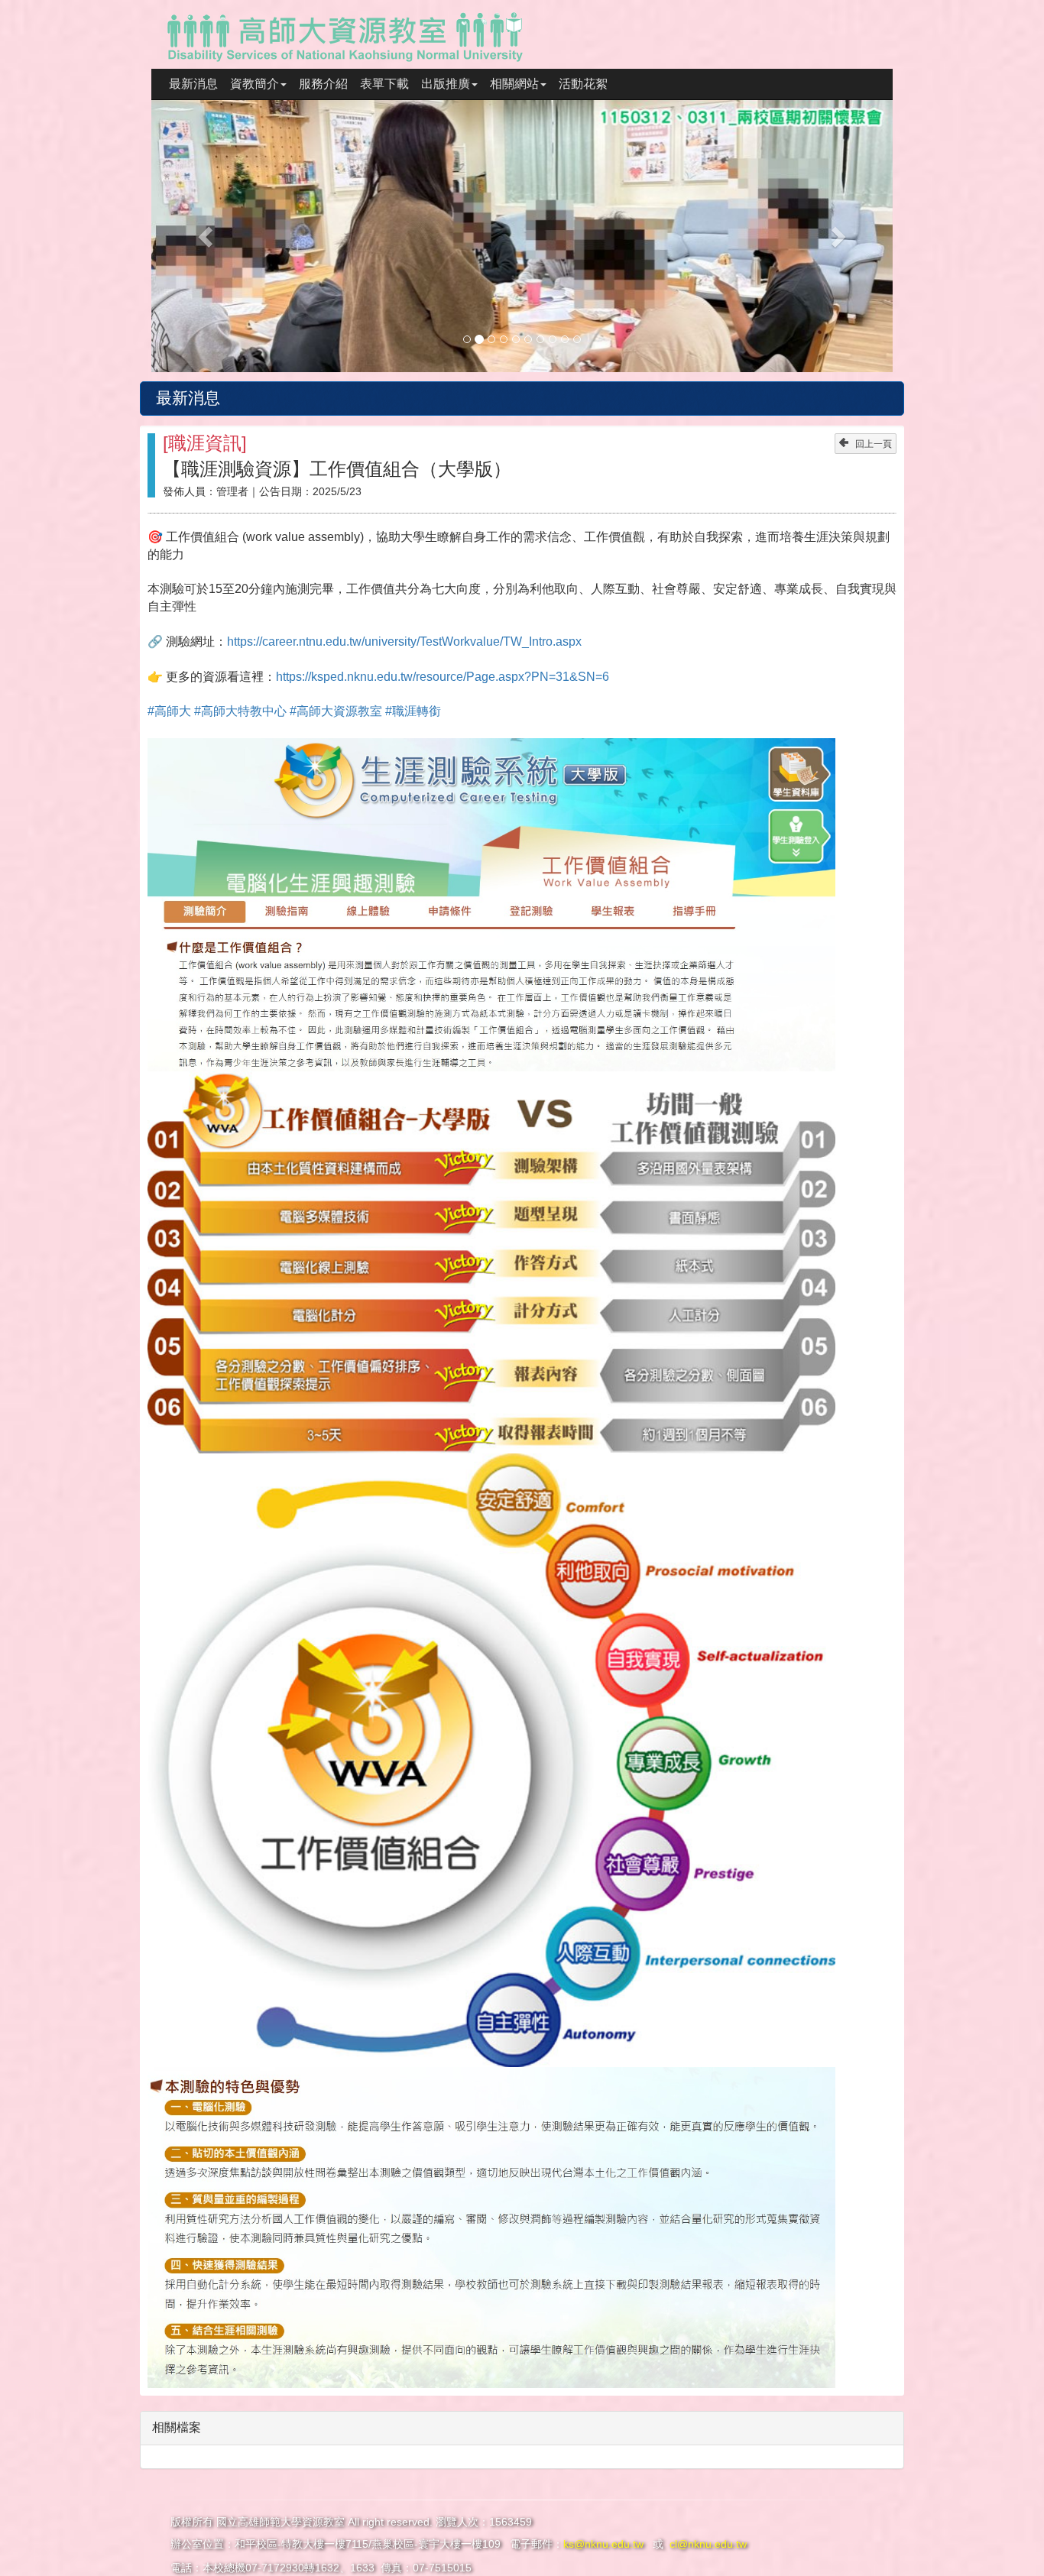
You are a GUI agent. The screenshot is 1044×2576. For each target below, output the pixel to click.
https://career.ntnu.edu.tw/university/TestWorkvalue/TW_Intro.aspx (404, 642)
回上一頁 (874, 444)
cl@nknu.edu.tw (708, 2544)
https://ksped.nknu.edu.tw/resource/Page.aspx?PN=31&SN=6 (443, 677)
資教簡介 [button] (255, 84)
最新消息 (193, 84)
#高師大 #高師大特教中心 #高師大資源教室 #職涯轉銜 (294, 711)
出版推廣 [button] (446, 84)
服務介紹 (323, 84)
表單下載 (384, 84)
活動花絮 (583, 84)
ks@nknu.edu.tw (605, 2544)
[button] (207, 236)
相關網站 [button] (514, 84)
